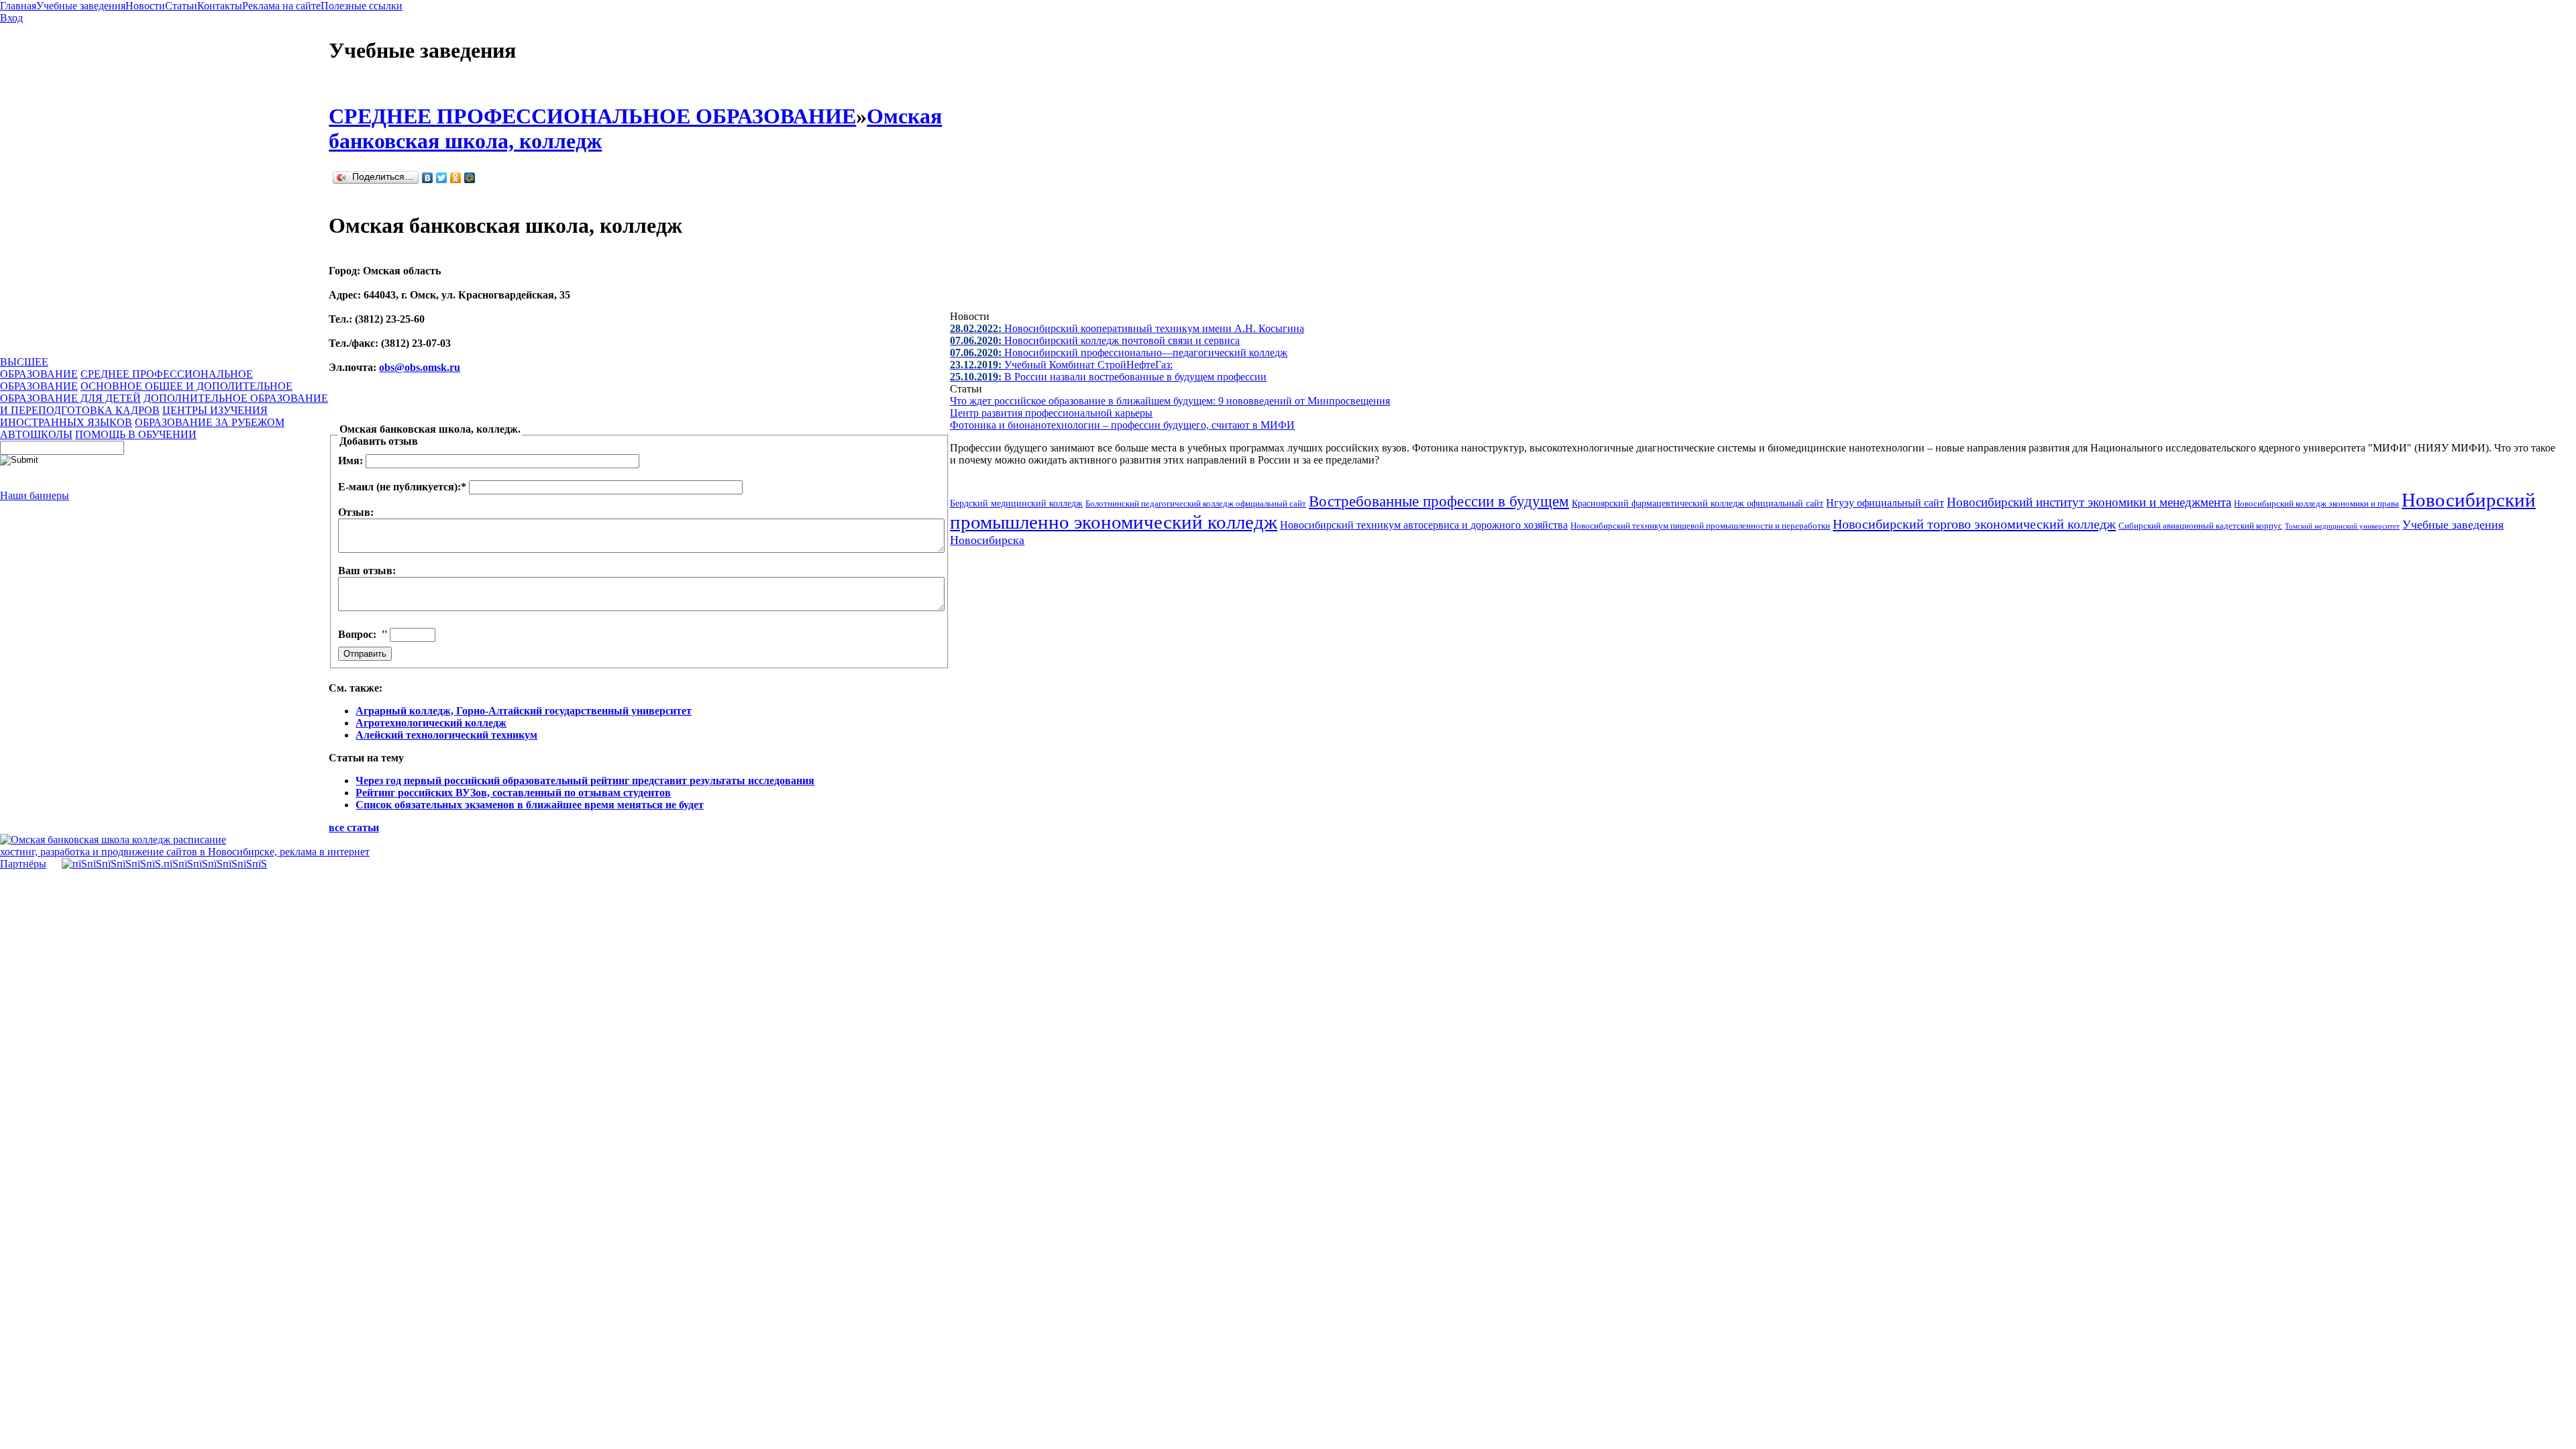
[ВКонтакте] (428, 178)
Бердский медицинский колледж (1016, 503)
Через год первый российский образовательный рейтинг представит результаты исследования (585, 781)
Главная (18, 6)
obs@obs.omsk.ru (420, 367)
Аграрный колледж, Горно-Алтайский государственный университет (524, 711)
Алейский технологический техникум (446, 735)
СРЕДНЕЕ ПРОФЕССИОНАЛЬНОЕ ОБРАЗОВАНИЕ (592, 116)
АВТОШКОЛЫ (36, 434)
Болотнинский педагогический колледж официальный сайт (1196, 503)
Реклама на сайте (281, 6)
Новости (145, 6)
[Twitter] (442, 178)
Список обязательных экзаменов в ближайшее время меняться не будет (530, 805)
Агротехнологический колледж (431, 723)
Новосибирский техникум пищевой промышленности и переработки (1700, 526)
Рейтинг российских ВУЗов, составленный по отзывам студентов (513, 793)
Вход (11, 18)
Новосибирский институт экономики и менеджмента (2089, 502)
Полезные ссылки (362, 6)
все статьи (354, 827)
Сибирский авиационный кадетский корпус (2200, 526)
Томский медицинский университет (2342, 526)
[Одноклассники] (456, 178)
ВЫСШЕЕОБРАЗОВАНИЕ (39, 368)
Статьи (181, 6)
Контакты (220, 6)
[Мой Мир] (470, 178)
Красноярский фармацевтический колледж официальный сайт (1698, 503)
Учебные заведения (81, 6)
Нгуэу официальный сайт (1885, 503)
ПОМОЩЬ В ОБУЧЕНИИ (136, 434)
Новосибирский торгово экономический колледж (1974, 524)
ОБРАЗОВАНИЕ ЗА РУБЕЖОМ (210, 422)
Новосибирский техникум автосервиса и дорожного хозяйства (1424, 525)
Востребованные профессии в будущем (1439, 501)
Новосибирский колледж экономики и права (2316, 503)
